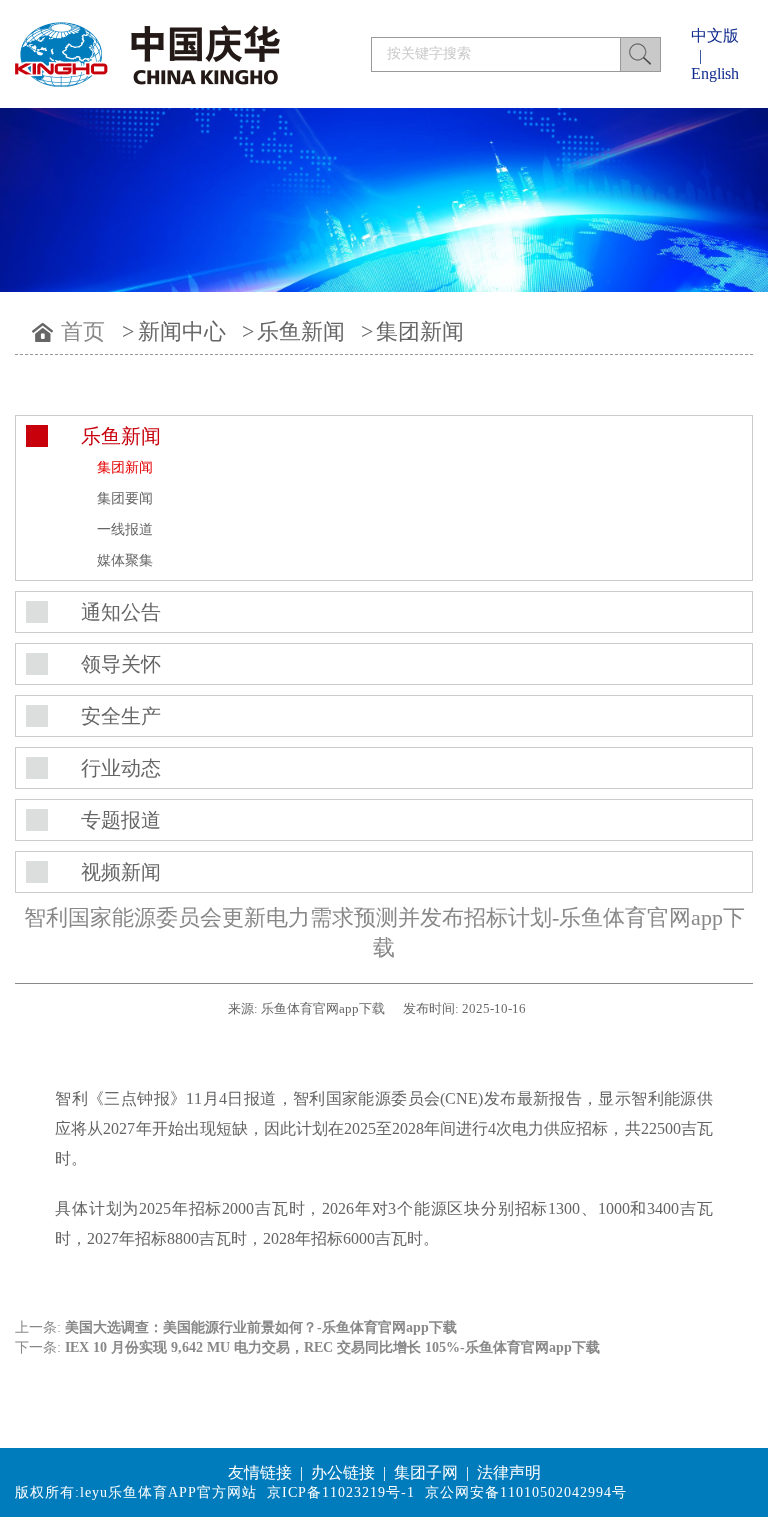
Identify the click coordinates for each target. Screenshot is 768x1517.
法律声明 (509, 1472)
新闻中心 (182, 331)
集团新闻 (420, 331)
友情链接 (260, 1472)
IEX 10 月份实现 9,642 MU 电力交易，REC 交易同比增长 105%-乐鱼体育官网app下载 (332, 1347)
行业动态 (121, 768)
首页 (83, 331)
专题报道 (121, 820)
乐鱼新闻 (301, 331)
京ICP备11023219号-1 (341, 1492)
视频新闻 (121, 872)
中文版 (715, 35)
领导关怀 (121, 664)
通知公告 (121, 612)
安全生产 (121, 716)
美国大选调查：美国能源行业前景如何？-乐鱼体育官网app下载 (261, 1327)
